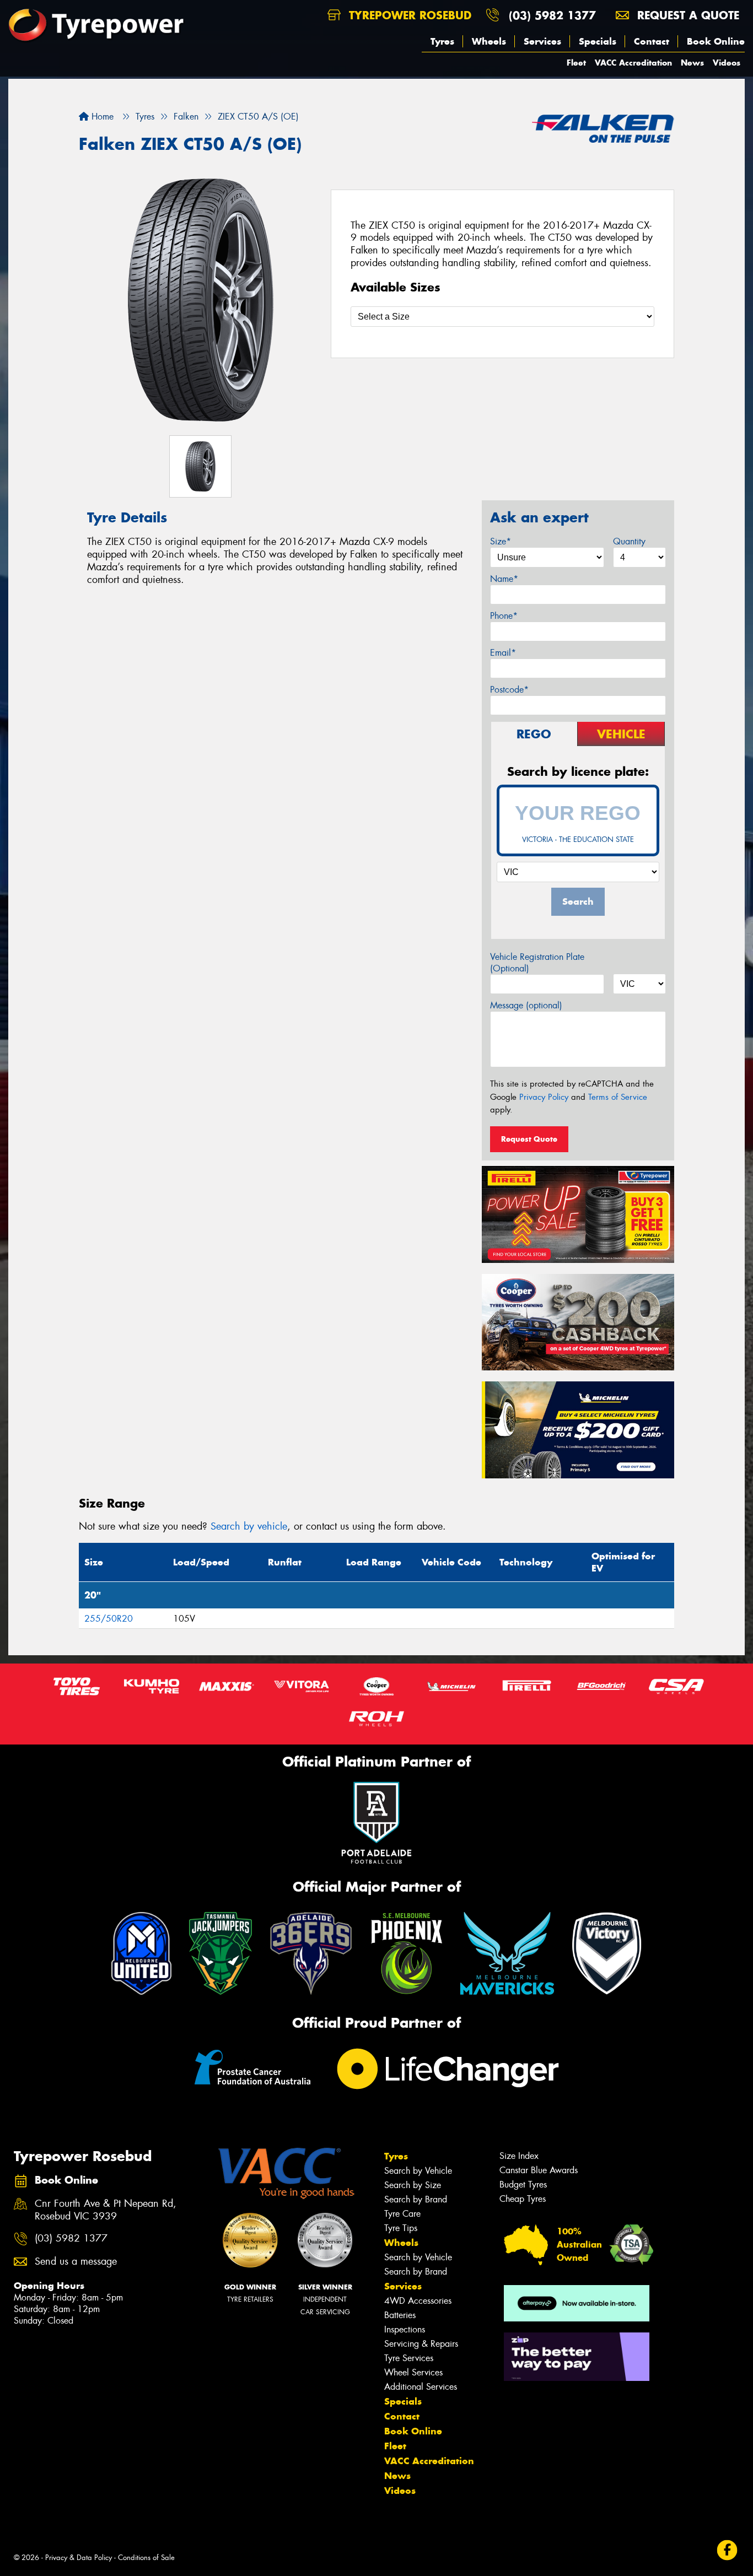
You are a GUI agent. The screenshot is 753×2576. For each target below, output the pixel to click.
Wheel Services (413, 2372)
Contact (652, 41)
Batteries (400, 2315)
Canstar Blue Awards (539, 2170)
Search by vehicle (249, 1526)
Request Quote (529, 1139)
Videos (727, 63)
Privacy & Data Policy (79, 2558)
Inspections (405, 2329)
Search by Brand (416, 2199)
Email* (503, 653)
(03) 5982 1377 (552, 15)
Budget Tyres (523, 2185)
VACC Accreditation (633, 63)
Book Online (716, 41)
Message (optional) (526, 1005)
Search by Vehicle (418, 2171)
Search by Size (413, 2185)
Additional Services (421, 2387)
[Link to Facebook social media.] (727, 2550)
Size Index (519, 2156)
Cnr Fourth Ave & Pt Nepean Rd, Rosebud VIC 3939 (106, 2210)
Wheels (489, 41)
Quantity (629, 541)
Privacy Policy (544, 1097)
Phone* (504, 616)
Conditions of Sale (146, 2558)
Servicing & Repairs (421, 2344)
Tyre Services (409, 2358)
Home (101, 117)
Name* (504, 579)
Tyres (442, 41)
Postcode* (509, 690)
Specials (598, 41)
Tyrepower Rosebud (408, 15)
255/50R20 (109, 1619)
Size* (501, 541)
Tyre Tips (401, 2228)
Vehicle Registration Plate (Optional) (537, 963)
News (692, 63)
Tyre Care (402, 2214)
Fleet (576, 63)
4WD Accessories (418, 2301)
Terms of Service (618, 1097)
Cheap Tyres (523, 2199)
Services (542, 41)
